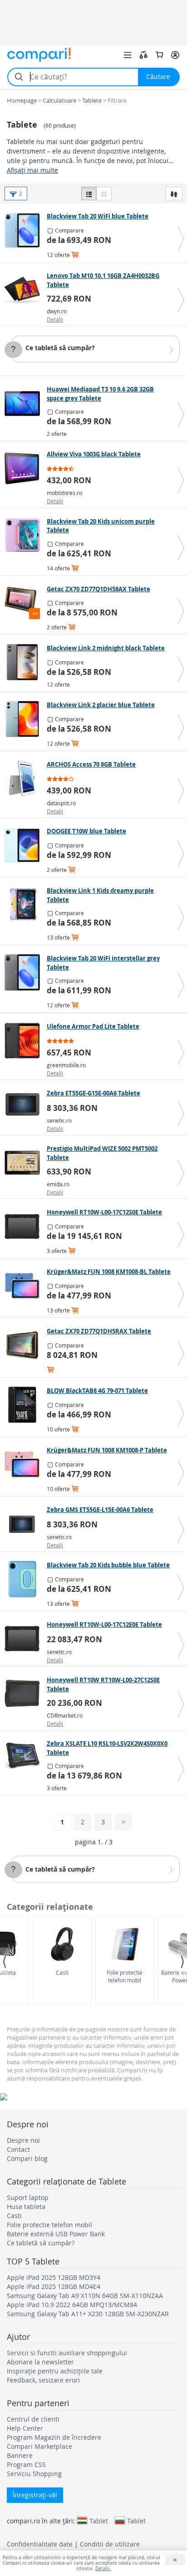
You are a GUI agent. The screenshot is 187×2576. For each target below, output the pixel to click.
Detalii (55, 319)
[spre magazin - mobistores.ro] (25, 468)
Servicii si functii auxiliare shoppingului (67, 2353)
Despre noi (23, 2140)
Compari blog (27, 2158)
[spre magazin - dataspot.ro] (25, 778)
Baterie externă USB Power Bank (56, 2234)
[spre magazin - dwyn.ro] (25, 290)
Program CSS (26, 2465)
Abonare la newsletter (40, 2362)
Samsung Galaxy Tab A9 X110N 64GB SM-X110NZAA (85, 2296)
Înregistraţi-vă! (35, 2495)
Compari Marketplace (39, 2446)
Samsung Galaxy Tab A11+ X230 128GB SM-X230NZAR (88, 2314)
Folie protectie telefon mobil (125, 1976)
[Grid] (104, 193)
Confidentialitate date (40, 2544)
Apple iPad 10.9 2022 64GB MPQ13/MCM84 (72, 2305)
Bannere (20, 2455)
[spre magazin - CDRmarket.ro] (25, 1694)
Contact (18, 2149)
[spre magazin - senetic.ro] (25, 1107)
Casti (62, 1972)
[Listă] (89, 193)
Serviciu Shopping (34, 2474)
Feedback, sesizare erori (43, 2380)
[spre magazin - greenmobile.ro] (25, 1040)
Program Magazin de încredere (54, 2437)
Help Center (25, 2428)
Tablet (99, 2521)
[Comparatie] (143, 55)
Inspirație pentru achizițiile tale (55, 2371)
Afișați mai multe (32, 170)
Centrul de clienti (33, 2419)
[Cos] (159, 55)
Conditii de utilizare (110, 2544)
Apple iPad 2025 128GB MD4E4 (54, 2286)
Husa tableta (26, 2207)
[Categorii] (128, 55)
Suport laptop (28, 2197)
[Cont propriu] (175, 55)
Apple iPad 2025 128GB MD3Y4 (54, 2277)
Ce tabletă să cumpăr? (60, 348)
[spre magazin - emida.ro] (25, 1163)
